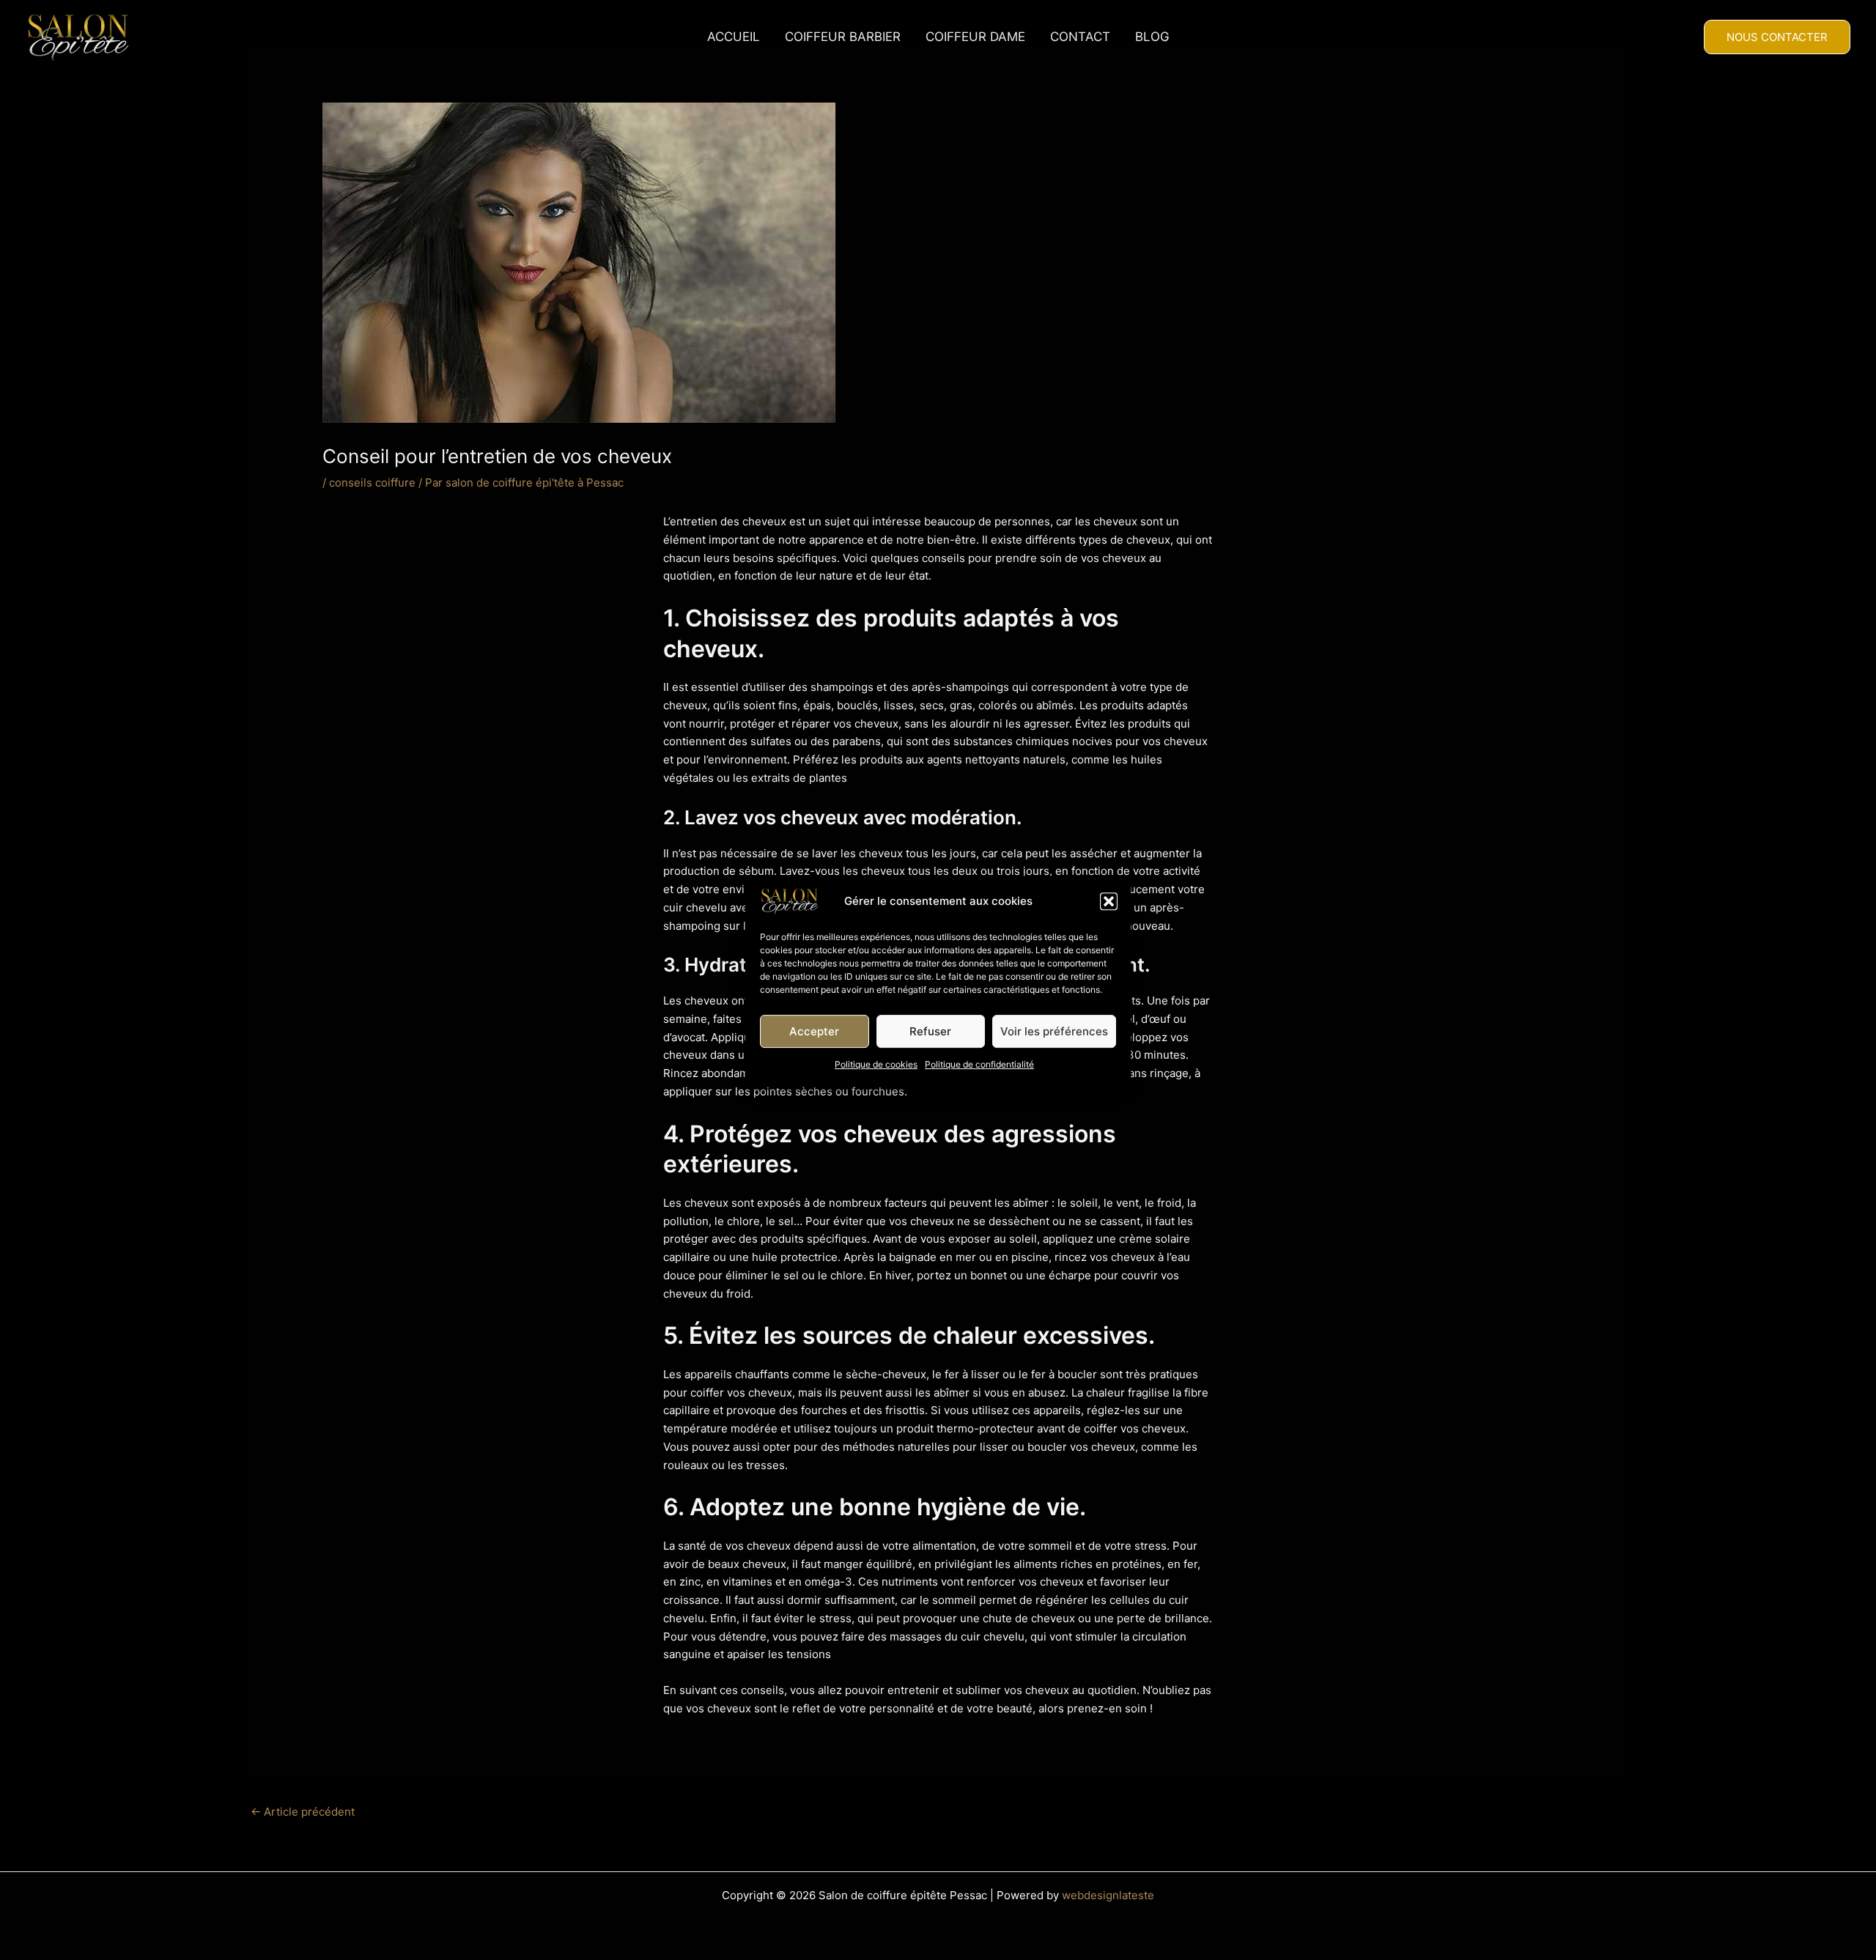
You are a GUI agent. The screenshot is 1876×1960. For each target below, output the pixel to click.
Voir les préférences (1054, 1031)
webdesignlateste (1108, 1895)
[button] (1109, 901)
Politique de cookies (876, 1064)
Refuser (930, 1031)
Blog (1152, 37)
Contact (1080, 37)
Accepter (814, 1031)
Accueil (734, 37)
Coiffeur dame (975, 37)
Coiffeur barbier (843, 37)
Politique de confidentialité (979, 1064)
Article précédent (303, 1812)
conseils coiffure (372, 482)
